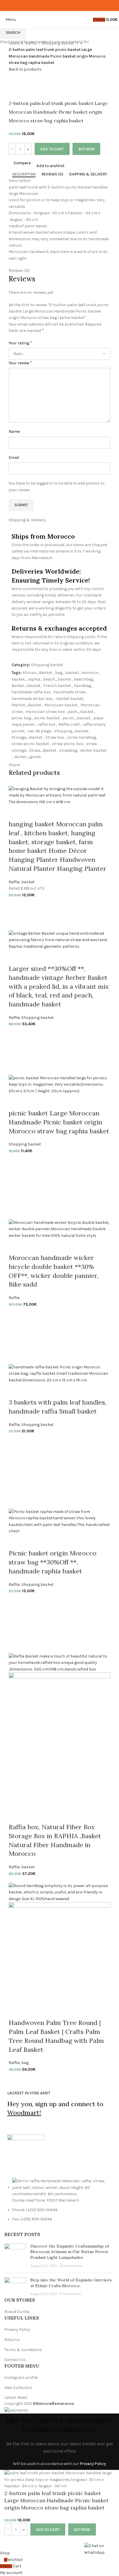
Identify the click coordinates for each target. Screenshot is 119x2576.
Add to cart (52, 149)
